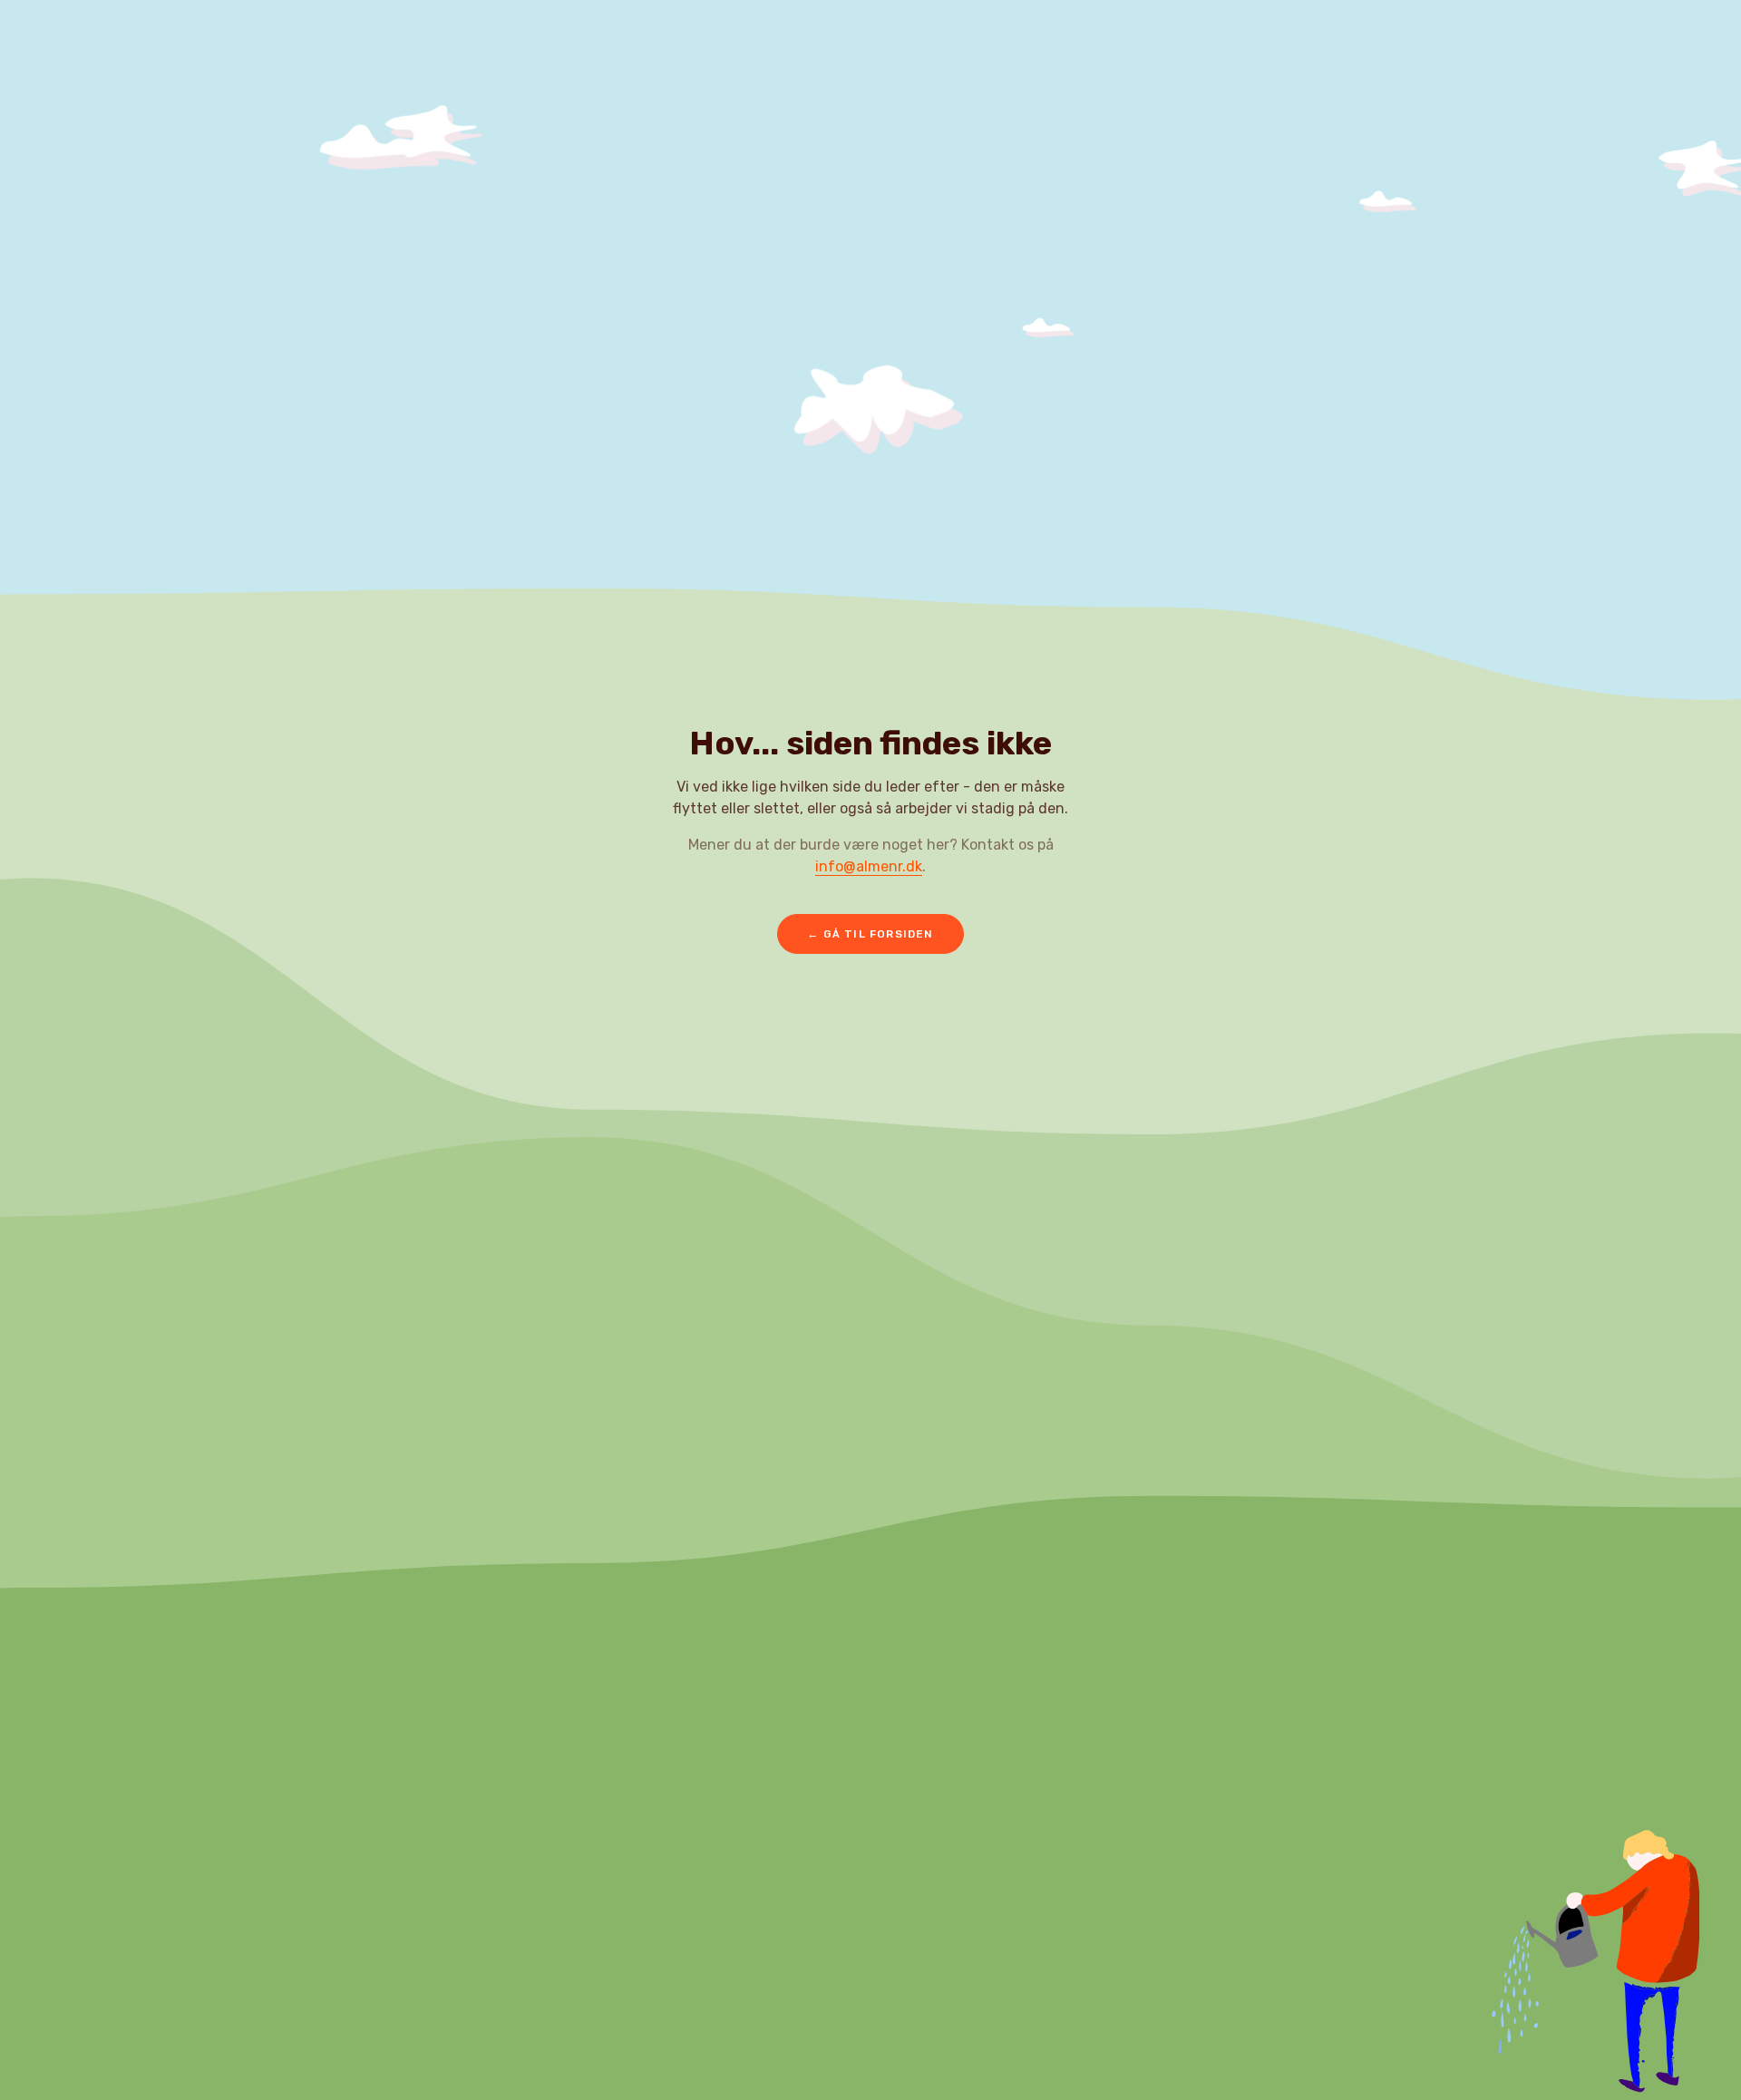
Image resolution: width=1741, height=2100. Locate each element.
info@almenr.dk (869, 866)
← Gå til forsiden (870, 934)
